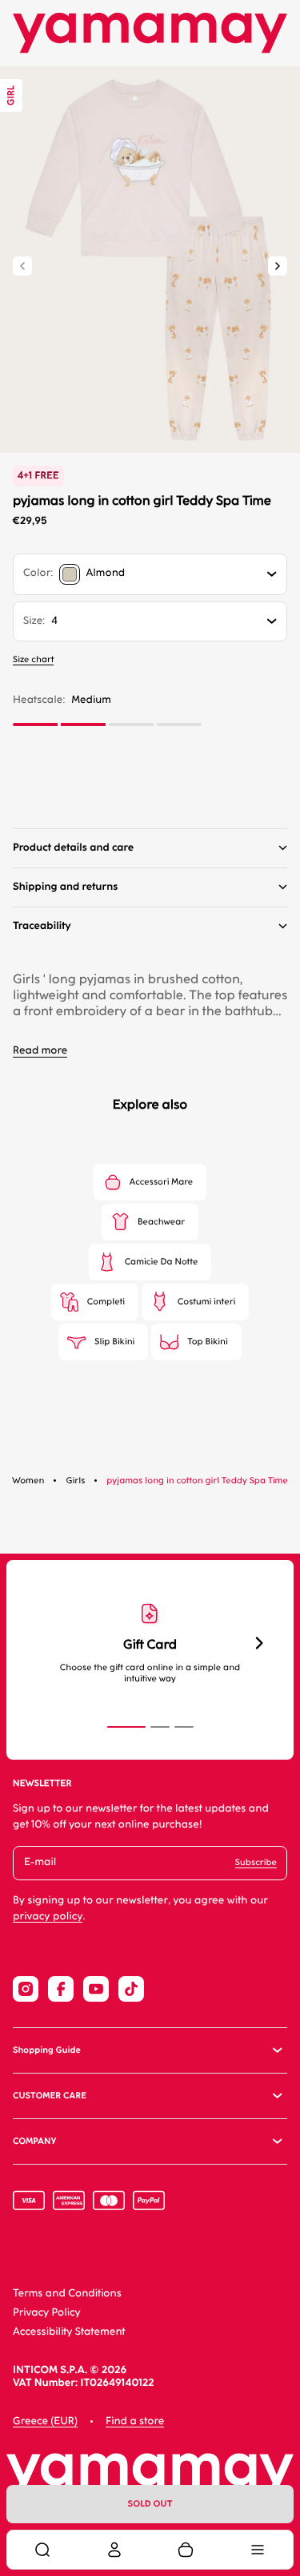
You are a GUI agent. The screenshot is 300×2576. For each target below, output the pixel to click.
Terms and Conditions (67, 2294)
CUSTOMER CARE (50, 2096)
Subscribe (256, 1862)
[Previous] (22, 266)
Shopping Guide (47, 2050)
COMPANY (34, 2141)
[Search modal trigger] (42, 2550)
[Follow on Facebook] (61, 1989)
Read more (40, 1051)
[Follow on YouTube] (96, 1989)
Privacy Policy (47, 2313)
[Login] (114, 2550)
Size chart (33, 659)
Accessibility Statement (69, 2332)
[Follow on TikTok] (131, 1989)
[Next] (278, 266)
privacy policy (48, 1917)
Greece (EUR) (45, 2421)
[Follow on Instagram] (26, 1989)
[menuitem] (42, 2550)
